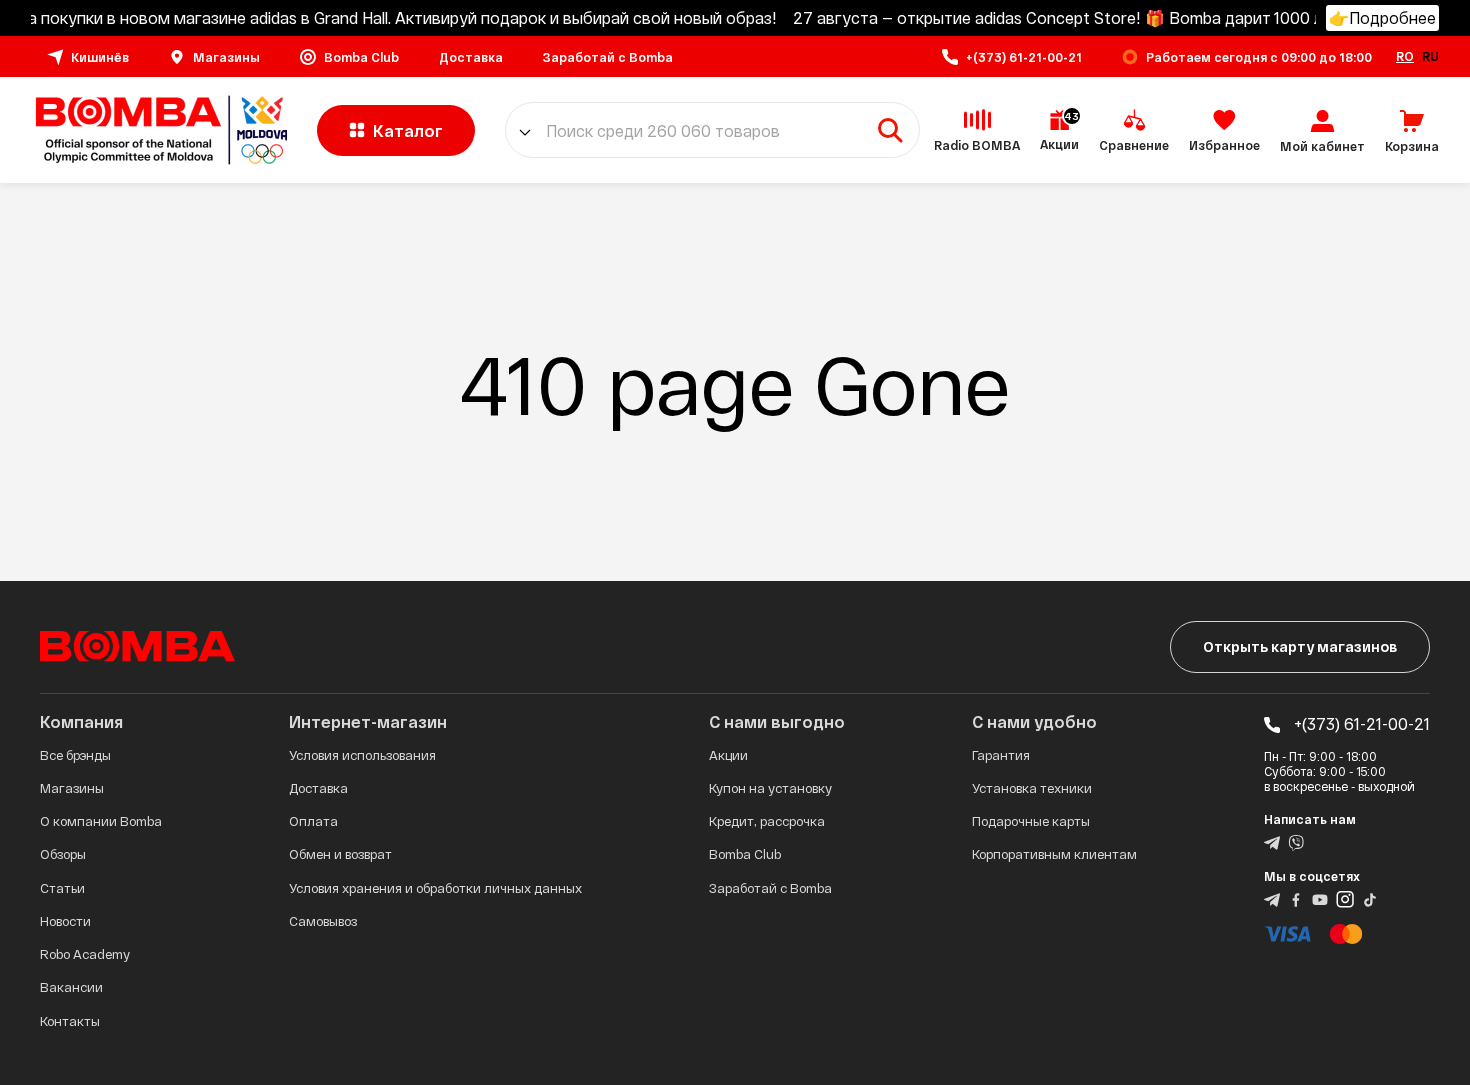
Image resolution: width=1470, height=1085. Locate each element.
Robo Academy (85, 954)
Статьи (62, 888)
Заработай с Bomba (770, 888)
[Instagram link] (1345, 898)
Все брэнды (75, 755)
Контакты (70, 1021)
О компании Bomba (101, 821)
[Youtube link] (1320, 898)
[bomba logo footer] (137, 644)
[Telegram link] (1272, 841)
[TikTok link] (1370, 898)
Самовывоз (323, 921)
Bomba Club (745, 854)
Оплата (313, 821)
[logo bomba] (159, 130)
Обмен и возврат (340, 854)
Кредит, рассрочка (767, 821)
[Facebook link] (1296, 898)
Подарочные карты (1031, 821)
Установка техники (1032, 788)
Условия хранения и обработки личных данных (435, 888)
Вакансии (71, 987)
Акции (728, 755)
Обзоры (63, 854)
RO (1405, 56)
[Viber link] (1296, 841)
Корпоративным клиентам (1054, 854)
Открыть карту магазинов (1300, 646)
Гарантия (1001, 755)
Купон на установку (770, 788)
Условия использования (362, 755)
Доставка (318, 788)
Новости (65, 921)
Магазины (72, 788)
